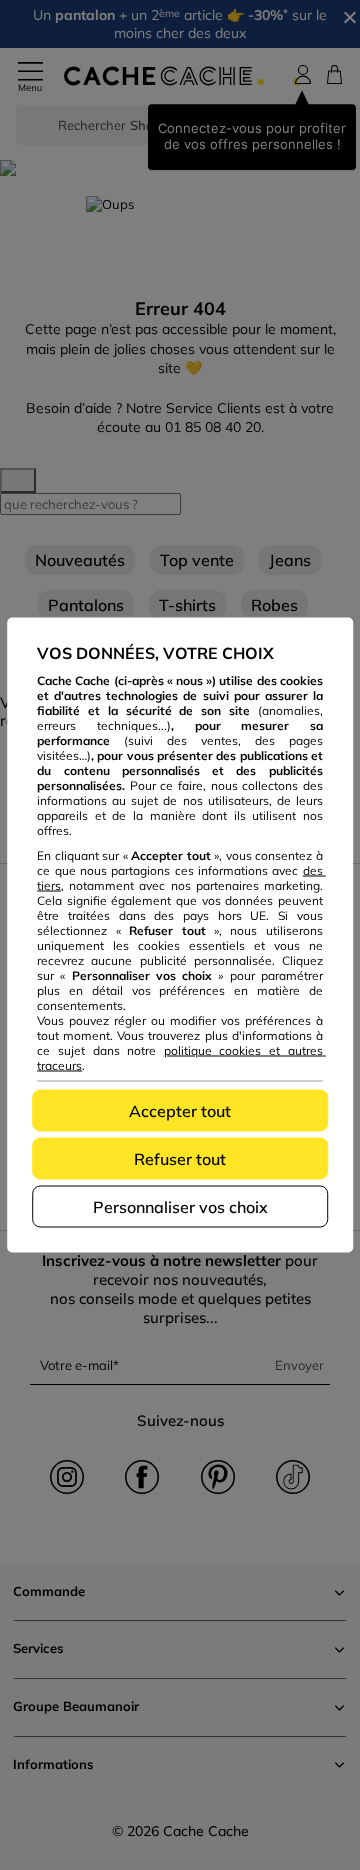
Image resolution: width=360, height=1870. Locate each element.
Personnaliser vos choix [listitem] (180, 1207)
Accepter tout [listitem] (180, 1111)
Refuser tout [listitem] (180, 1159)
